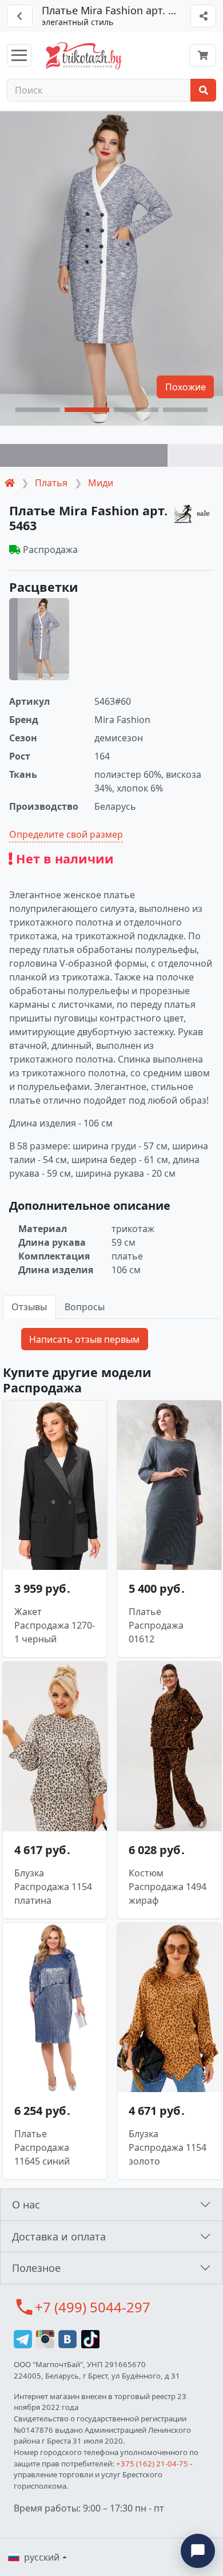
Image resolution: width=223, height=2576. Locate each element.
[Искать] (203, 90)
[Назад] (20, 16)
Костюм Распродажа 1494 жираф (168, 1887)
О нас (26, 2204)
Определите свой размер (66, 834)
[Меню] (19, 55)
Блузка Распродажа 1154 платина (53, 1887)
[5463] (39, 639)
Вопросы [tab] (85, 1307)
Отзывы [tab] (29, 1307)
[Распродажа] (194, 513)
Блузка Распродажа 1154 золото (168, 2147)
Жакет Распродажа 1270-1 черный (55, 1625)
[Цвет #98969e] (84, 455)
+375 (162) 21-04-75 (152, 2464)
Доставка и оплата (59, 2236)
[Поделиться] (203, 16)
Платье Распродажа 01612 (156, 1625)
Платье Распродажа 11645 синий (42, 2147)
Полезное (36, 2268)
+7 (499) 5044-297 (93, 2307)
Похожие (186, 387)
